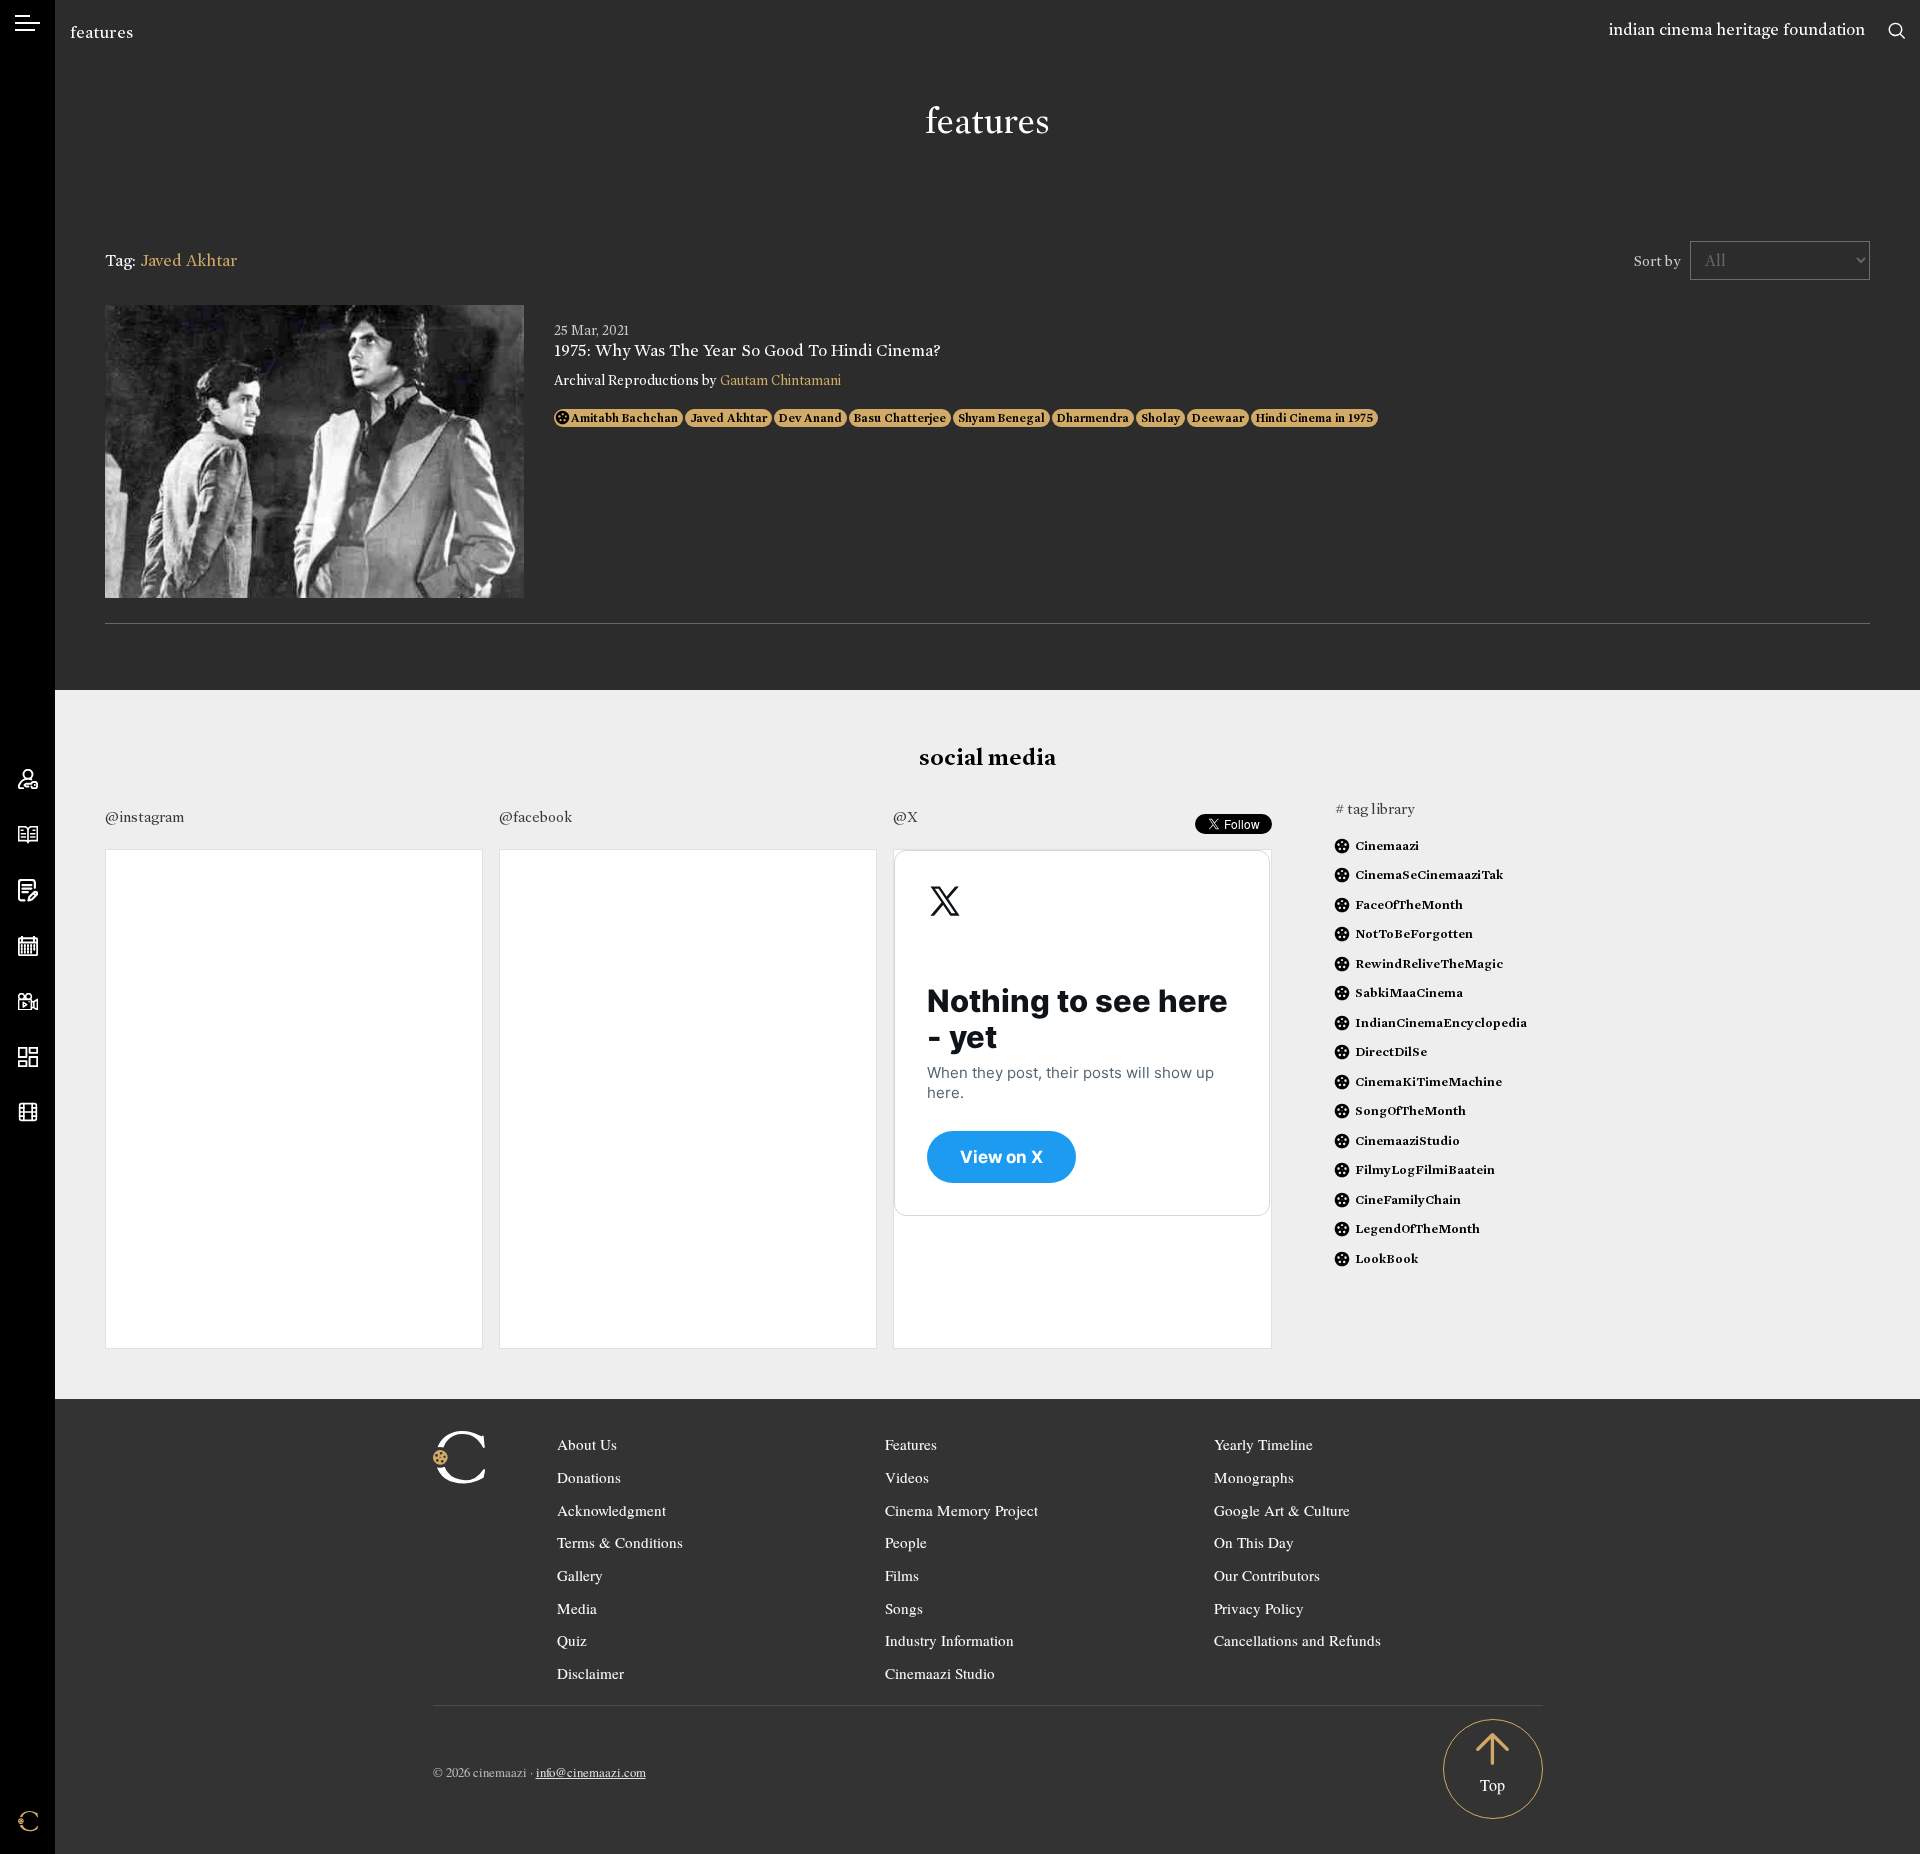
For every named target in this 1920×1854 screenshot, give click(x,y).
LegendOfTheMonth (1417, 1228)
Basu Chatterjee (900, 418)
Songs (904, 1608)
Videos (907, 1477)
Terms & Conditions (620, 1542)
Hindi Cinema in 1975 (1314, 418)
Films (902, 1575)
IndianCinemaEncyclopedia (1441, 1022)
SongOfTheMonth (1410, 1110)
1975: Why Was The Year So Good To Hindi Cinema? (747, 351)
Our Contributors (1267, 1575)
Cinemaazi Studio (940, 1673)
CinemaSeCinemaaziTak (1429, 874)
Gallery (580, 1575)
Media (577, 1608)
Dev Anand (810, 418)
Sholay (1160, 418)
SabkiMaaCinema (1409, 992)
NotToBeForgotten (1414, 933)
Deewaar (1218, 418)
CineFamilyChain (1408, 1199)
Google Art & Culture (1282, 1510)
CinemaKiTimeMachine (1428, 1081)
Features (911, 1444)
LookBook (1386, 1258)
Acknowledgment (611, 1510)
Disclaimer (590, 1673)
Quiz (572, 1640)
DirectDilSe (1391, 1051)
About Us (587, 1444)
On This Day (1254, 1542)
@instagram (144, 817)
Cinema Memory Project (961, 1510)
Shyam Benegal (1001, 418)
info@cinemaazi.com (591, 1772)
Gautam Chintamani (780, 380)
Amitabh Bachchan (624, 418)
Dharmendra (1093, 418)
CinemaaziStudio (1407, 1140)
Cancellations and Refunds (1297, 1640)
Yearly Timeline (1263, 1444)
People (906, 1542)
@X (905, 817)
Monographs (1254, 1477)
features (101, 32)
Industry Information (949, 1640)
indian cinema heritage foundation (1737, 29)
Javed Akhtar (728, 418)
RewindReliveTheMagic (1429, 963)
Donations (589, 1477)
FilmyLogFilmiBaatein (1425, 1169)
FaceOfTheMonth (1409, 904)
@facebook (535, 817)
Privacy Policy (1259, 1608)
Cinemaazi (1387, 845)
